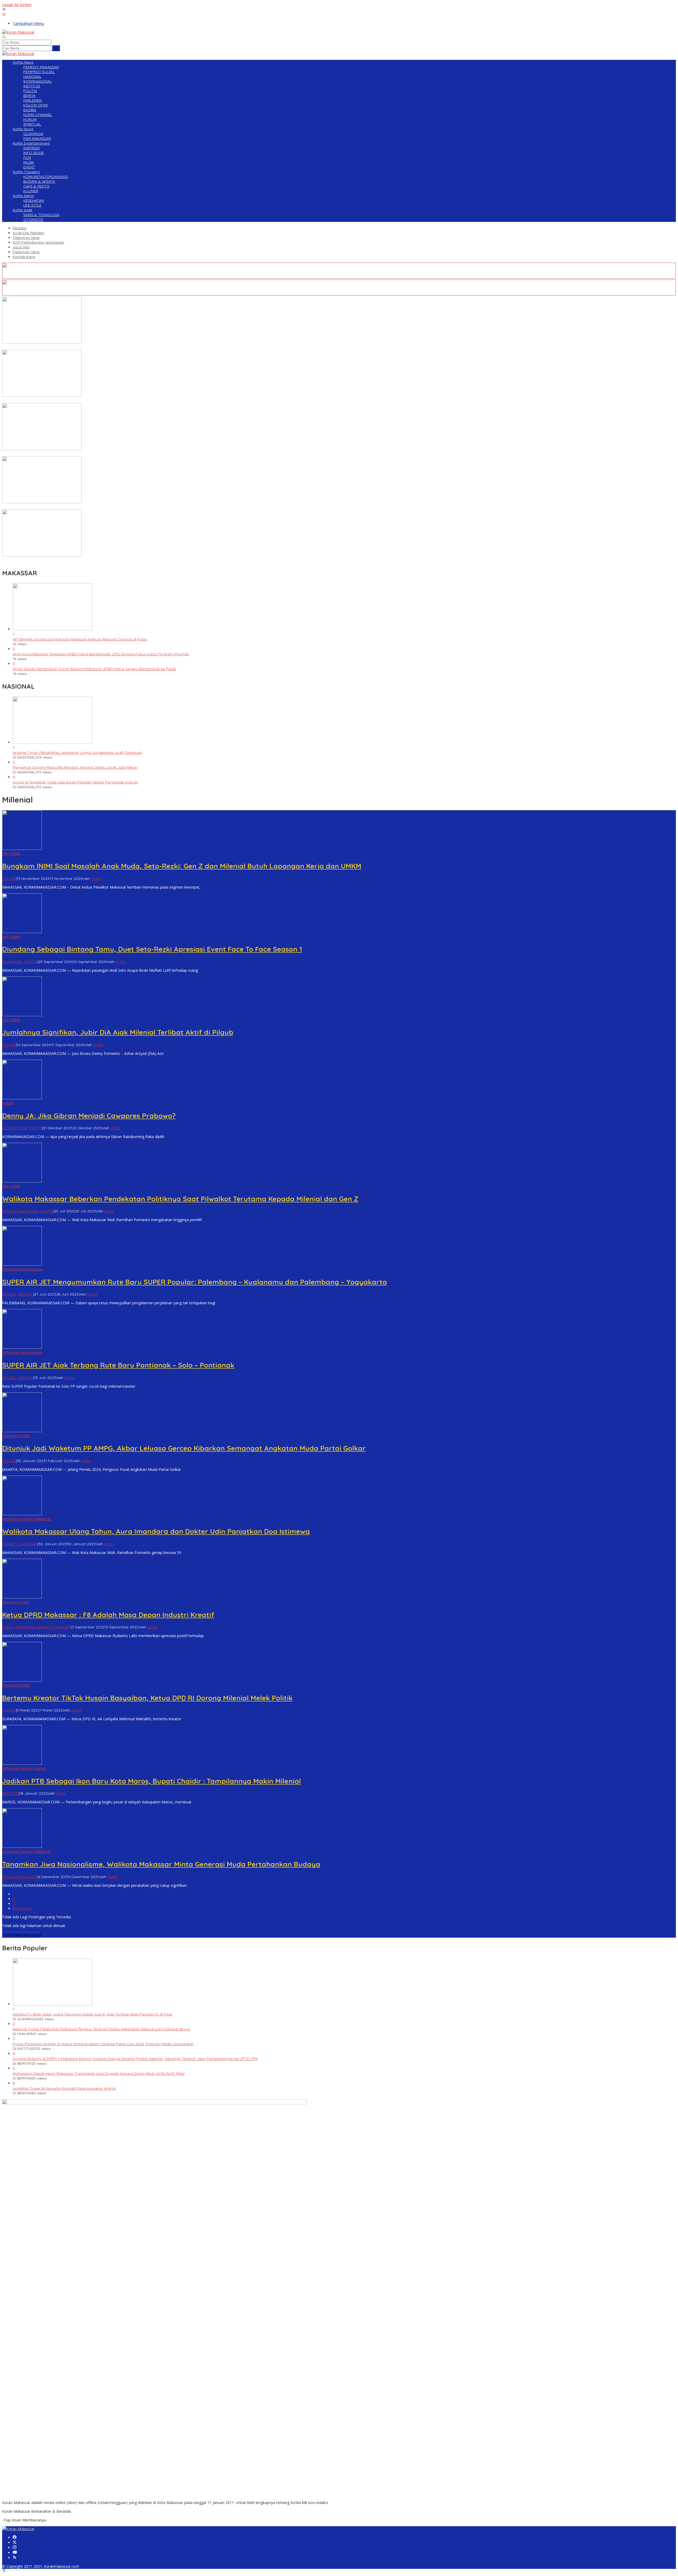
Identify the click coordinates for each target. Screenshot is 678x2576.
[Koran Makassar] (18, 32)
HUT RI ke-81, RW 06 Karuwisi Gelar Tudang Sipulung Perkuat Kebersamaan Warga (75, 560)
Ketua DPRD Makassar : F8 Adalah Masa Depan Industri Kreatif (108, 1615)
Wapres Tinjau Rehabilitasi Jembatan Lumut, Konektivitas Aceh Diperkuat (77, 752)
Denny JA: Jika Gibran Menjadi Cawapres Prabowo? (89, 1116)
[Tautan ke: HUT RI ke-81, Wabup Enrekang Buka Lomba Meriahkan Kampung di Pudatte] (42, 449)
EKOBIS (9, 1294)
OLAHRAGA (12, 962)
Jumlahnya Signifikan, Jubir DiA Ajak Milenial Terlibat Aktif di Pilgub (118, 1032)
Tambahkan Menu (28, 23)
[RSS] (15, 2558)
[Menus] (4, 10)
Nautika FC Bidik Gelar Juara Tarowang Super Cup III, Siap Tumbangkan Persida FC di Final (92, 2014)
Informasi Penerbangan (22, 1269)
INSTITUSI (10, 1793)
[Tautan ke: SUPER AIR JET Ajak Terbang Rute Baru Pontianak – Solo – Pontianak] (22, 1347)
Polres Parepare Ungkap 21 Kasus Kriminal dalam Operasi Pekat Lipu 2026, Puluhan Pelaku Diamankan (103, 2044)
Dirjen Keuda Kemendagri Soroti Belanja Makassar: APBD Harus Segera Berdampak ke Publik (94, 669)
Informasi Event (16, 1602)
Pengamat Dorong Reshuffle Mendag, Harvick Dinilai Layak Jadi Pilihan (75, 767)
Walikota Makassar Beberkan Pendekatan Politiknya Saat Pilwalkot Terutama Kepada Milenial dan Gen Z (180, 1199)
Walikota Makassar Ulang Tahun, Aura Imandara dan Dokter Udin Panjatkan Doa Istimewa (156, 1531)
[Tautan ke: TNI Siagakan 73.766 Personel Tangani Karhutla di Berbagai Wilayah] (42, 395)
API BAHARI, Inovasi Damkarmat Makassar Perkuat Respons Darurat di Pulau (80, 639)
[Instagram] (15, 2548)
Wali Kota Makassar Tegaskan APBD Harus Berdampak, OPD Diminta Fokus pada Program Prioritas (101, 654)
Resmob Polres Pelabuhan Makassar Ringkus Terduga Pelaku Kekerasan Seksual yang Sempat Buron (101, 2029)
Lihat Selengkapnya (21, 1935)
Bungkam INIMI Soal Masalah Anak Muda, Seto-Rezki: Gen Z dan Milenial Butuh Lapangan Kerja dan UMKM (182, 866)
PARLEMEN (25, 1627)
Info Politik (11, 854)
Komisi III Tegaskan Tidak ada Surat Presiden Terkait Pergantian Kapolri (75, 782)
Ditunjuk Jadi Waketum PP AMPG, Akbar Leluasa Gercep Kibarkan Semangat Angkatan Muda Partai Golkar (184, 1448)
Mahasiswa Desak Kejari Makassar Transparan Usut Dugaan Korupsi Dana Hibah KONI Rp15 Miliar (99, 2073)
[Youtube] (15, 2553)
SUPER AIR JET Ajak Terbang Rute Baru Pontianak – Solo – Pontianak (118, 1365)
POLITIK (9, 879)
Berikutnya (22, 1908)
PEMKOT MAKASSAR (20, 1211)
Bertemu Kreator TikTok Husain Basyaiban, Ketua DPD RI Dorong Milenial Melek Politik (147, 1698)
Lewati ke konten (17, 5)
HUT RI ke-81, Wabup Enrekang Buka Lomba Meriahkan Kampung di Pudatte (69, 454)
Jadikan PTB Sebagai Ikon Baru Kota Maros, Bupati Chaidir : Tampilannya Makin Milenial (151, 1781)
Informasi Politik (16, 1436)
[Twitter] (15, 2543)
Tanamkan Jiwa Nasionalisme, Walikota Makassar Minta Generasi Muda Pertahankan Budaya (161, 1864)
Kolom (8, 1103)
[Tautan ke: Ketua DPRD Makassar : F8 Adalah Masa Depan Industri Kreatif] (22, 1597)
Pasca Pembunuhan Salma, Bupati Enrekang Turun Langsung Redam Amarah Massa (76, 507)
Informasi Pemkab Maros (24, 1768)
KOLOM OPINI (14, 1128)
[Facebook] (15, 2537)
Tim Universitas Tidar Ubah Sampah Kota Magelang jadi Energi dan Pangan (69, 347)
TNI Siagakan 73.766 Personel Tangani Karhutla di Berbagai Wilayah (62, 401)
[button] (56, 48)
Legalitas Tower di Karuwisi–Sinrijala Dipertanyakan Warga (64, 2088)
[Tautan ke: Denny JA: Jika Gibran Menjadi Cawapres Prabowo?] (22, 1098)
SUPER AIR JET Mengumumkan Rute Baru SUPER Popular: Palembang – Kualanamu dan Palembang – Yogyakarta (195, 1282)
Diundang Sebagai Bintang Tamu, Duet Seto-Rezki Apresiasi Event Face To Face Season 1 (152, 949)
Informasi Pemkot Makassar (26, 1519)
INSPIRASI (25, 1294)
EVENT (8, 1627)
